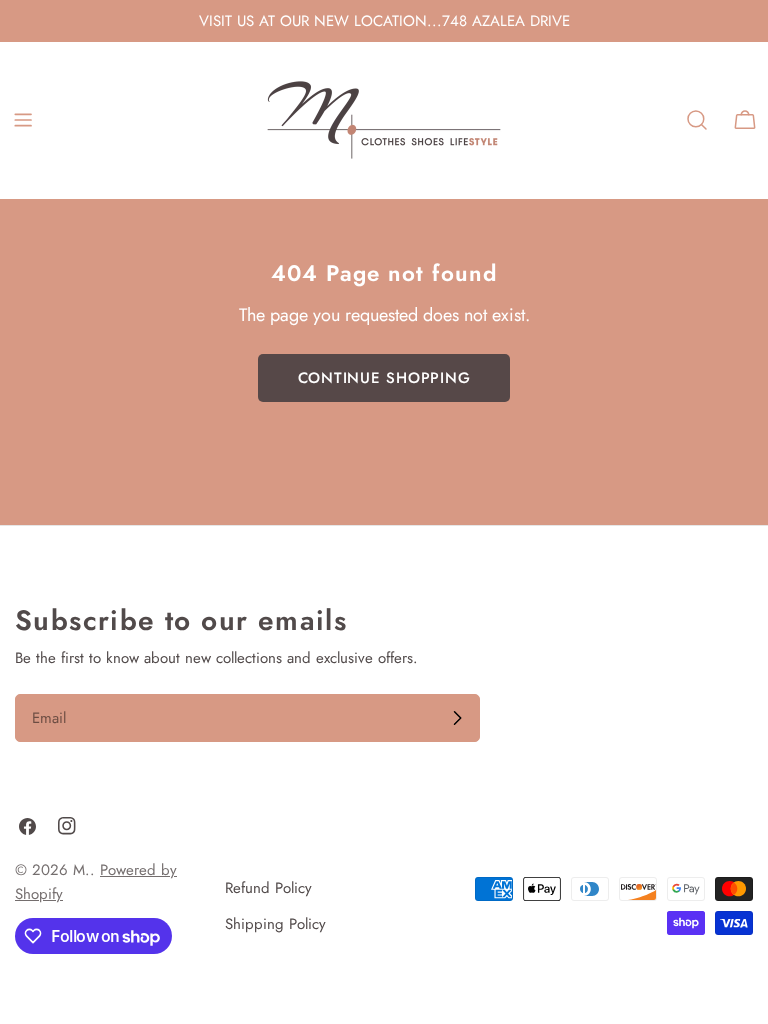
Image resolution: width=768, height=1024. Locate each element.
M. (81, 870)
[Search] (697, 120)
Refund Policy (268, 888)
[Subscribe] (457, 718)
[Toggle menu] (23, 120)
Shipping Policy (275, 924)
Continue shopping (384, 378)
